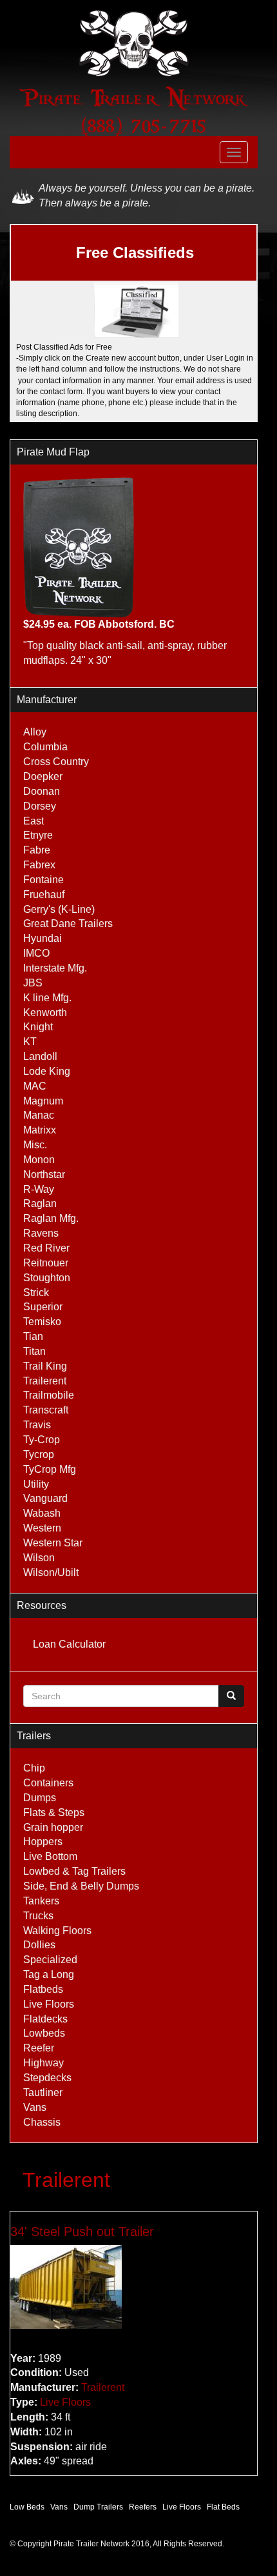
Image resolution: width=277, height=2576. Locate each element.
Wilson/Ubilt (51, 1573)
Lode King (47, 1071)
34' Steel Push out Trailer (82, 2232)
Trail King (45, 1366)
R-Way (39, 1189)
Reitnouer (46, 1263)
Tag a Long (49, 1974)
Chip (34, 1768)
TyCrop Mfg (50, 1469)
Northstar (44, 1174)
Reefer (39, 2048)
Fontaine (43, 880)
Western (42, 1528)
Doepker (43, 776)
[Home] (134, 43)
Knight (38, 1027)
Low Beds (27, 2507)
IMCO (36, 953)
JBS (33, 983)
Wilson (39, 1558)
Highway (43, 2063)
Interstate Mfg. (55, 968)
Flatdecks (45, 2019)
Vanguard (45, 1498)
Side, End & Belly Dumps (81, 1886)
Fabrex (39, 865)
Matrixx (40, 1130)
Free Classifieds (135, 253)
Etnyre (38, 835)
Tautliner (43, 2092)
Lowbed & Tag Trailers (74, 1871)
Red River (46, 1248)
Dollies (39, 1945)
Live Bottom (50, 1856)
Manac (39, 1115)
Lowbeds (44, 2033)
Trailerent (45, 1381)
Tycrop (39, 1454)
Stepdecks (47, 2078)
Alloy (35, 732)
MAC (35, 1086)
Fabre (37, 850)
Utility (36, 1484)
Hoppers (43, 1842)
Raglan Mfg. (51, 1218)
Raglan (40, 1203)
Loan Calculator (69, 1644)
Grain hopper (53, 1827)
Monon (39, 1160)
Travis (37, 1425)
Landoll (40, 1056)
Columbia (45, 747)
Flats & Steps (54, 1812)
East (33, 821)
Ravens (41, 1233)
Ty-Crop (42, 1440)
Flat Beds (223, 2507)
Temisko (42, 1322)
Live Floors (49, 2004)
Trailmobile (49, 1395)
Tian (33, 1336)
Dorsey (40, 806)
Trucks (38, 1916)
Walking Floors (57, 1931)
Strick (36, 1293)
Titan (34, 1351)
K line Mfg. (47, 998)
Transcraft (46, 1410)
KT (30, 1042)
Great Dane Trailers (68, 924)
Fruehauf (44, 894)
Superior (43, 1307)
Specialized (50, 1960)
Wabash (42, 1513)
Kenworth (45, 1013)
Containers (48, 1783)
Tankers (41, 1901)
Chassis (42, 2122)
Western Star (53, 1543)
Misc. (35, 1145)
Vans (35, 2107)
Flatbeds (43, 1989)
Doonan (42, 791)
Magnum (43, 1101)
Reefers (143, 2507)
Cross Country (56, 762)
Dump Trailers (98, 2507)
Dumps (40, 1798)
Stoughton (47, 1278)
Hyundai (43, 938)
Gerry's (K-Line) (59, 909)
